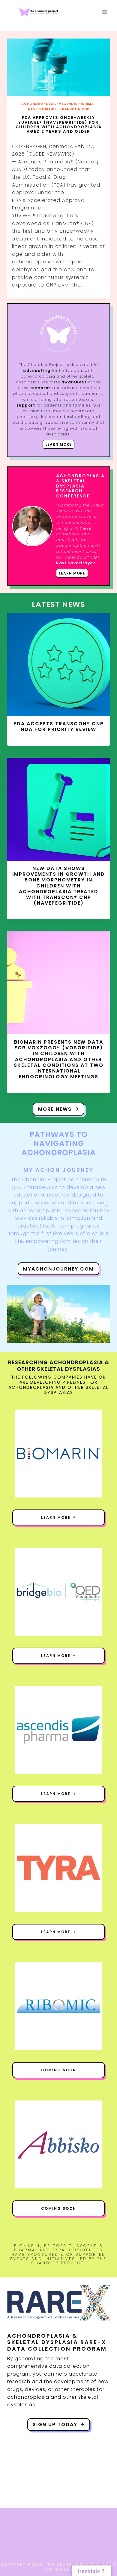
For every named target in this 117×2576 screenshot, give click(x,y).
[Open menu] (104, 12)
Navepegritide (42, 109)
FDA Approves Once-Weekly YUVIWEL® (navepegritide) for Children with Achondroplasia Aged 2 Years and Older (59, 124)
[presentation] (58, 67)
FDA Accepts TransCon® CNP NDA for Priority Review (59, 726)
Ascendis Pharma (76, 104)
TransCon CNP (75, 109)
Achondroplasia (39, 104)
